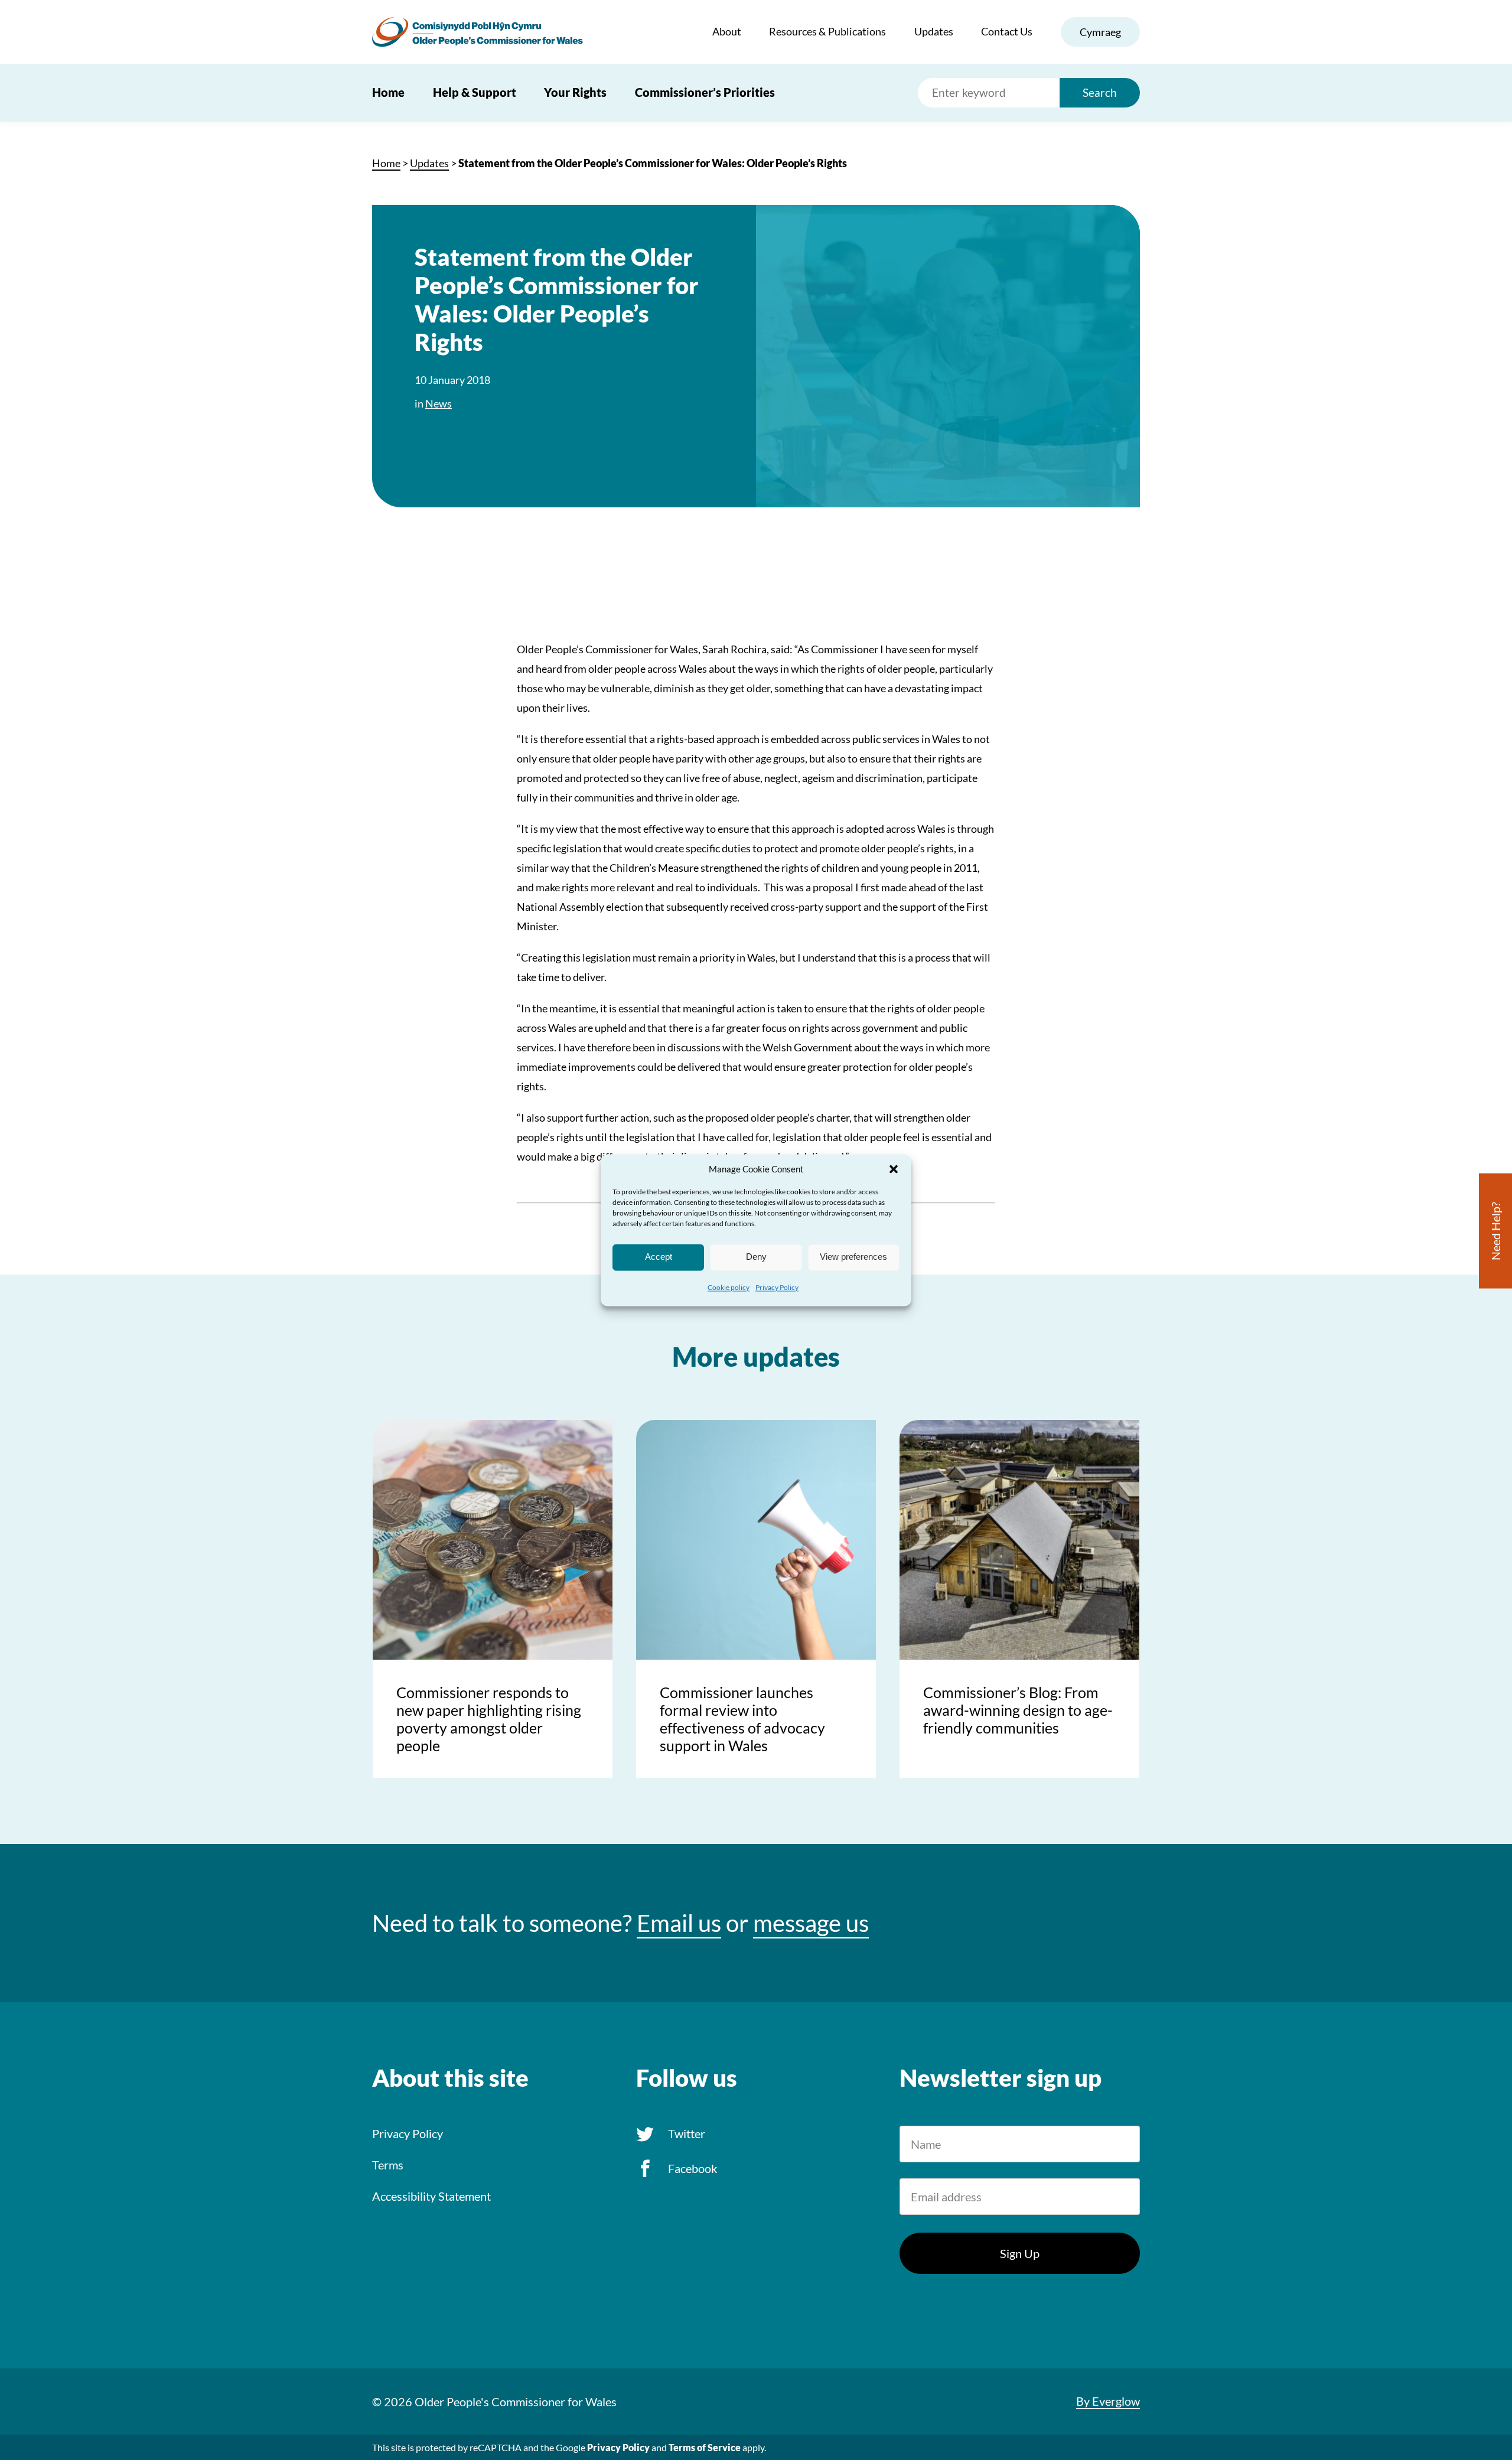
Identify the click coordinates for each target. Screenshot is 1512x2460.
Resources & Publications (827, 31)
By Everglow (1108, 2401)
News (439, 403)
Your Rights (575, 92)
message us (811, 1923)
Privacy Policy (777, 1287)
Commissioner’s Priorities (705, 92)
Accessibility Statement (431, 2196)
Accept (659, 1257)
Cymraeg (1100, 32)
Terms (388, 2165)
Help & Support (475, 92)
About (727, 31)
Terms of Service (705, 2447)
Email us (679, 1923)
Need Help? (1495, 1231)
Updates (934, 31)
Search (1100, 92)
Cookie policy (729, 1287)
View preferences (853, 1257)
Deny (756, 1257)
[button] (894, 1169)
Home (388, 92)
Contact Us (1007, 31)
